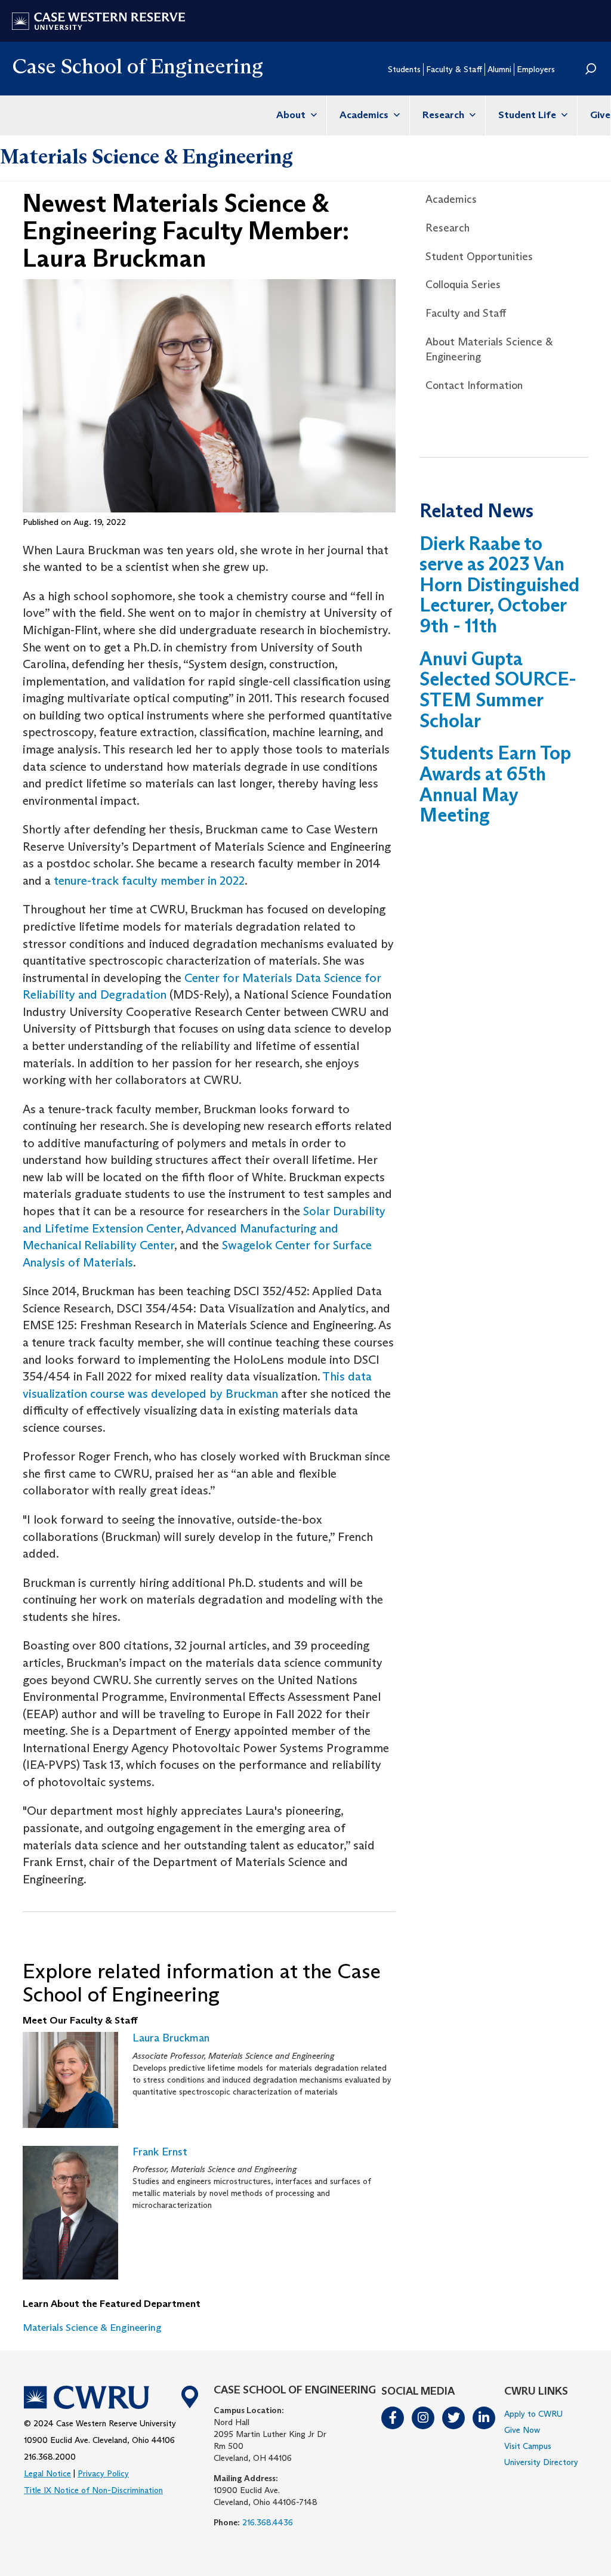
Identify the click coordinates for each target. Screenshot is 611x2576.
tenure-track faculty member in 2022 (149, 881)
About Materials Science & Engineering (489, 350)
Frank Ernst (160, 2152)
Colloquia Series (463, 285)
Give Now (522, 2430)
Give (600, 115)
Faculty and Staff (466, 313)
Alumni (499, 69)
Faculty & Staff (454, 69)
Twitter (454, 2418)
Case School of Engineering (138, 66)
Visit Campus (528, 2446)
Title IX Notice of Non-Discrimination (93, 2490)
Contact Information (474, 385)
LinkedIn (485, 2418)
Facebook (393, 2418)
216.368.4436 (268, 2522)
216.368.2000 (50, 2457)
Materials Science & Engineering (146, 156)
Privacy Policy (103, 2473)
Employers (536, 69)
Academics (365, 115)
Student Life (528, 115)
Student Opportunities (479, 257)
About (292, 115)
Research (445, 115)
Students (404, 69)
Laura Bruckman (171, 2038)
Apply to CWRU (533, 2414)
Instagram (424, 2418)
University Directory (541, 2462)
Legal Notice (47, 2473)
